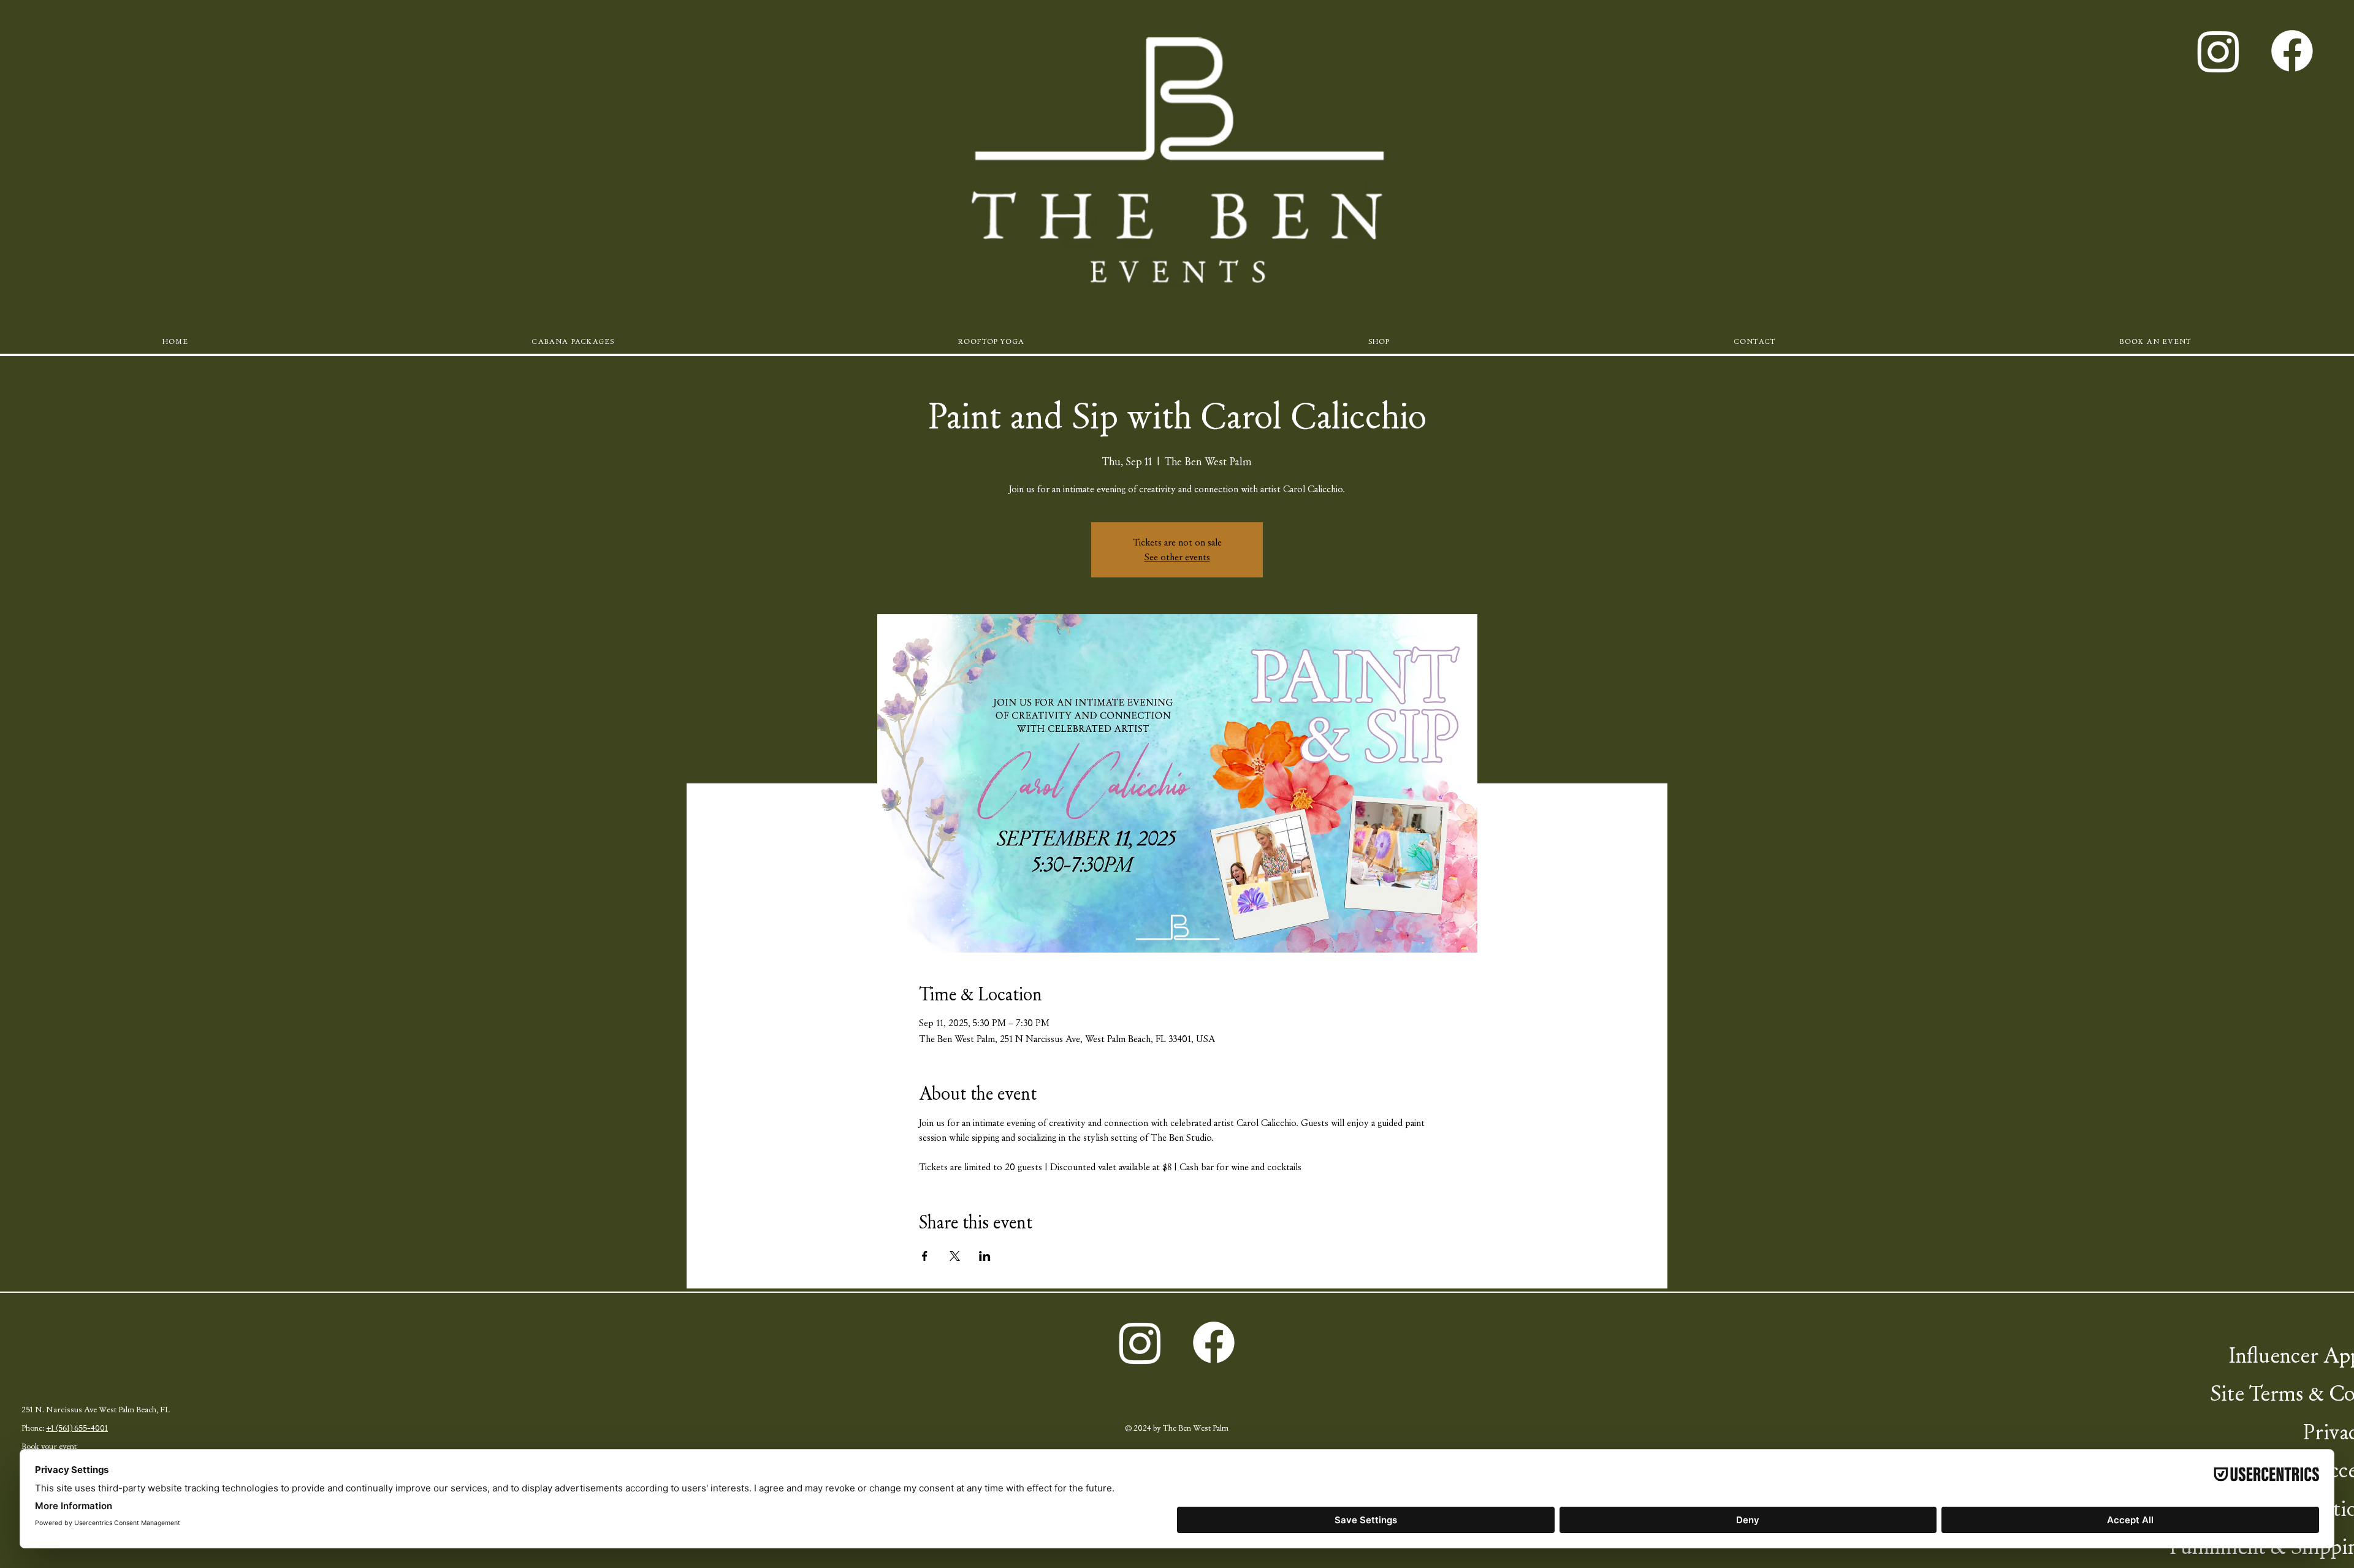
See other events (1177, 557)
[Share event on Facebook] (925, 1256)
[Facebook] (2292, 51)
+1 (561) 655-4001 (77, 1428)
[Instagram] (2219, 51)
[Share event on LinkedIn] (985, 1256)
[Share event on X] (955, 1256)
